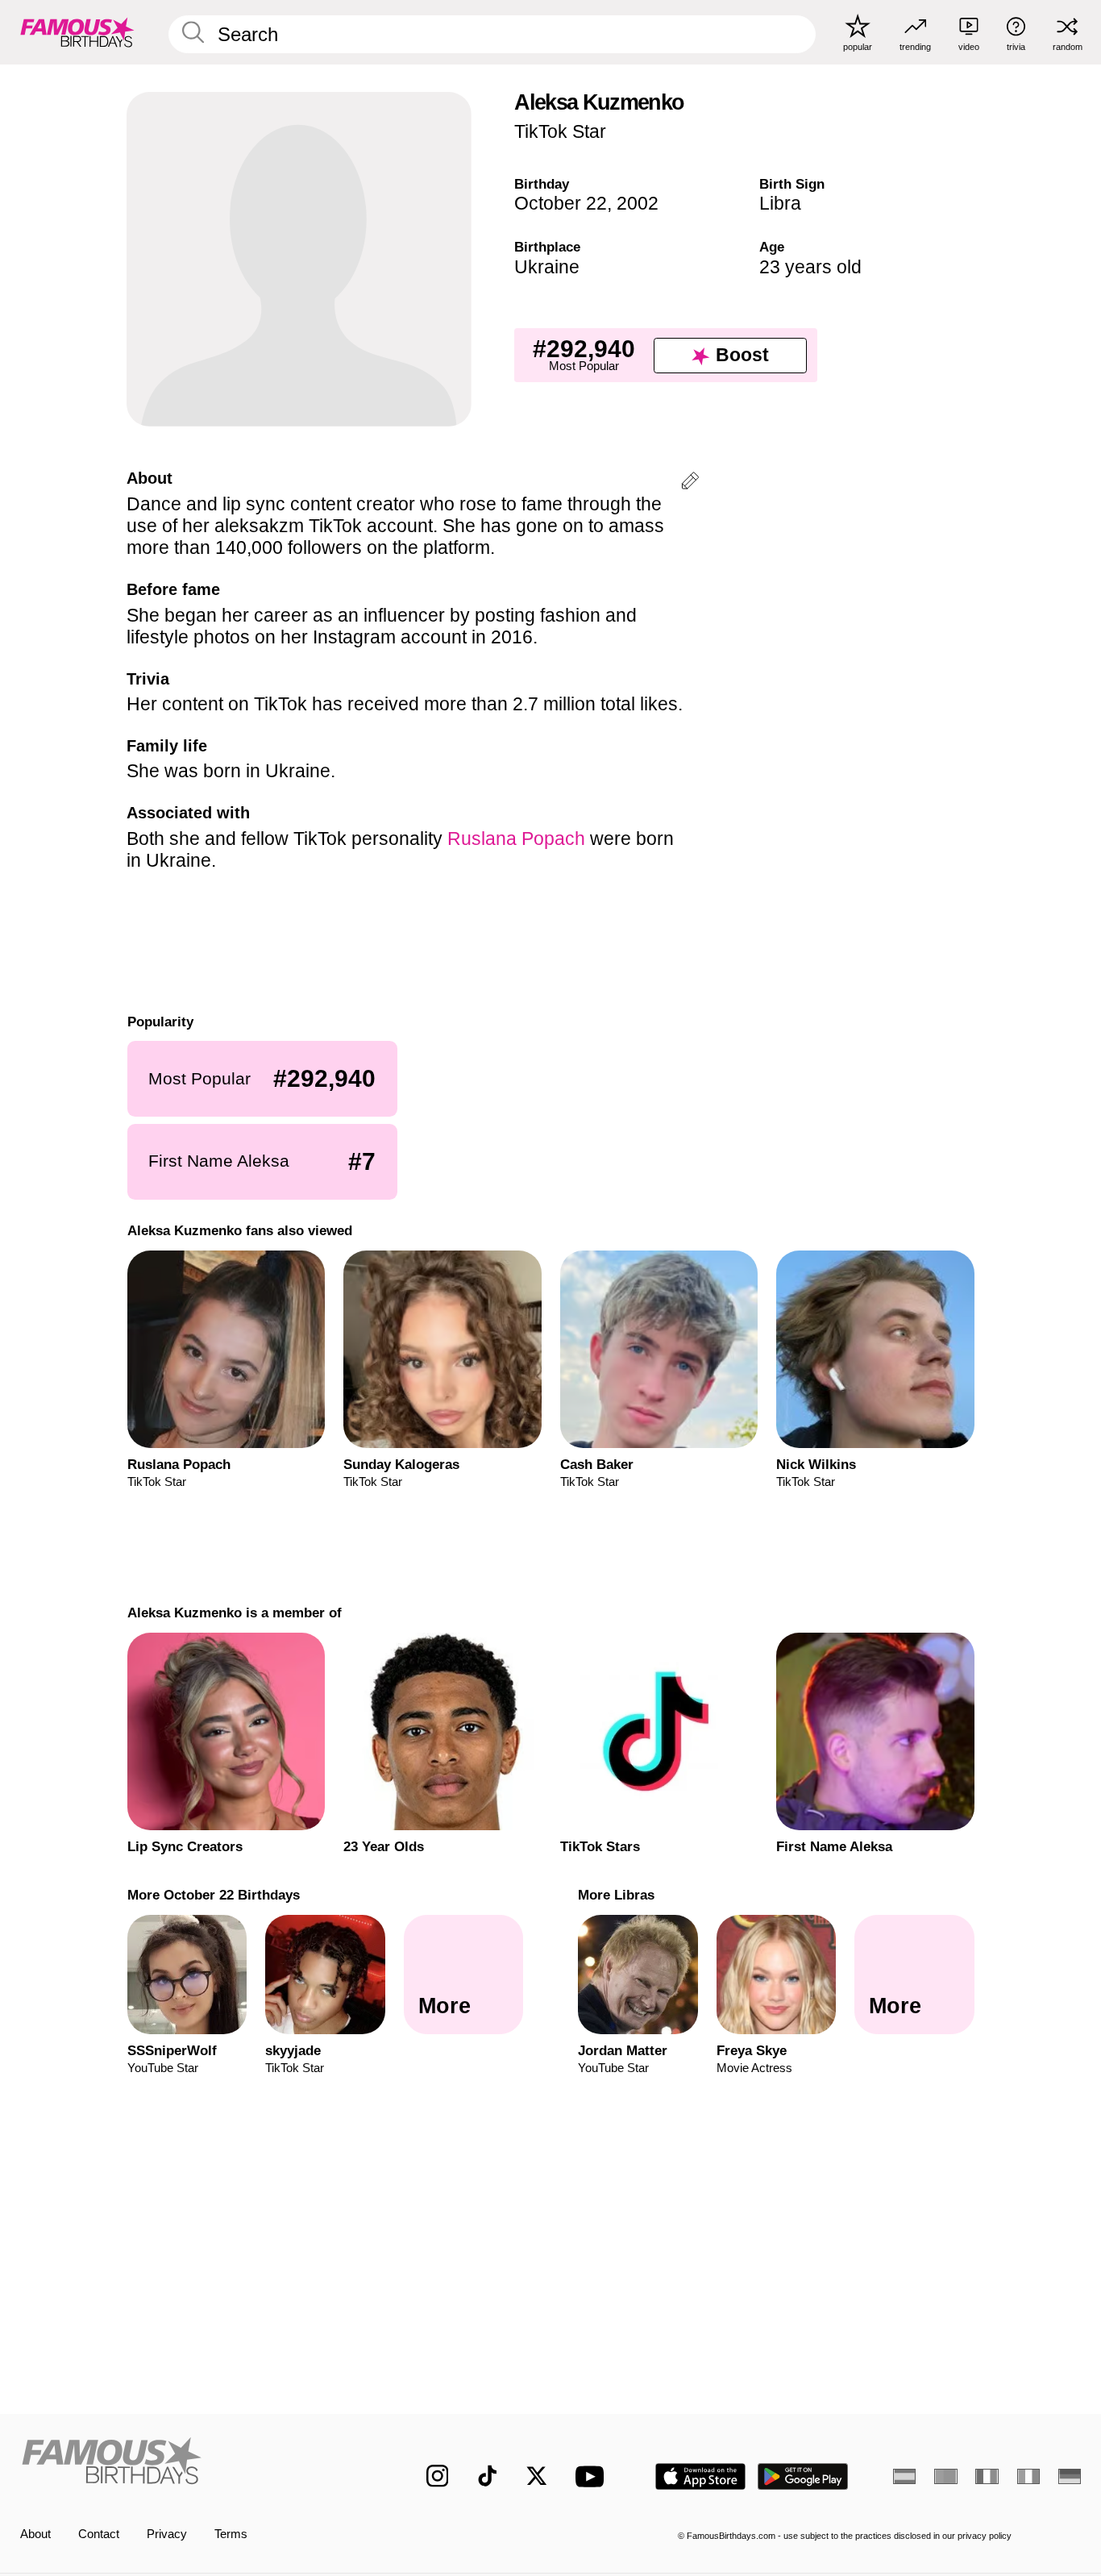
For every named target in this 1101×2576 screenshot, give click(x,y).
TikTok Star (560, 131)
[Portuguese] (945, 2476)
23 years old (810, 267)
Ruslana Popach (516, 839)
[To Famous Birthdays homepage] (77, 32)
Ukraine (547, 267)
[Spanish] (904, 2476)
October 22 (561, 203)
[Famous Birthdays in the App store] (700, 2476)
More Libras (616, 1895)
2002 (638, 203)
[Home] (192, 2464)
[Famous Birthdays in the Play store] (803, 2476)
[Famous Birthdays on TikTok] (488, 2476)
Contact (99, 2534)
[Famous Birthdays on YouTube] (593, 2476)
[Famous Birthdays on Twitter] (537, 2476)
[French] (987, 2476)
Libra (780, 203)
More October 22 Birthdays (213, 1895)
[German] (1070, 2476)
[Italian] (1028, 2476)
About (35, 2534)
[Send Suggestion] (690, 483)
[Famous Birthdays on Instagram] (438, 2476)
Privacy (167, 2534)
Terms (231, 2534)
